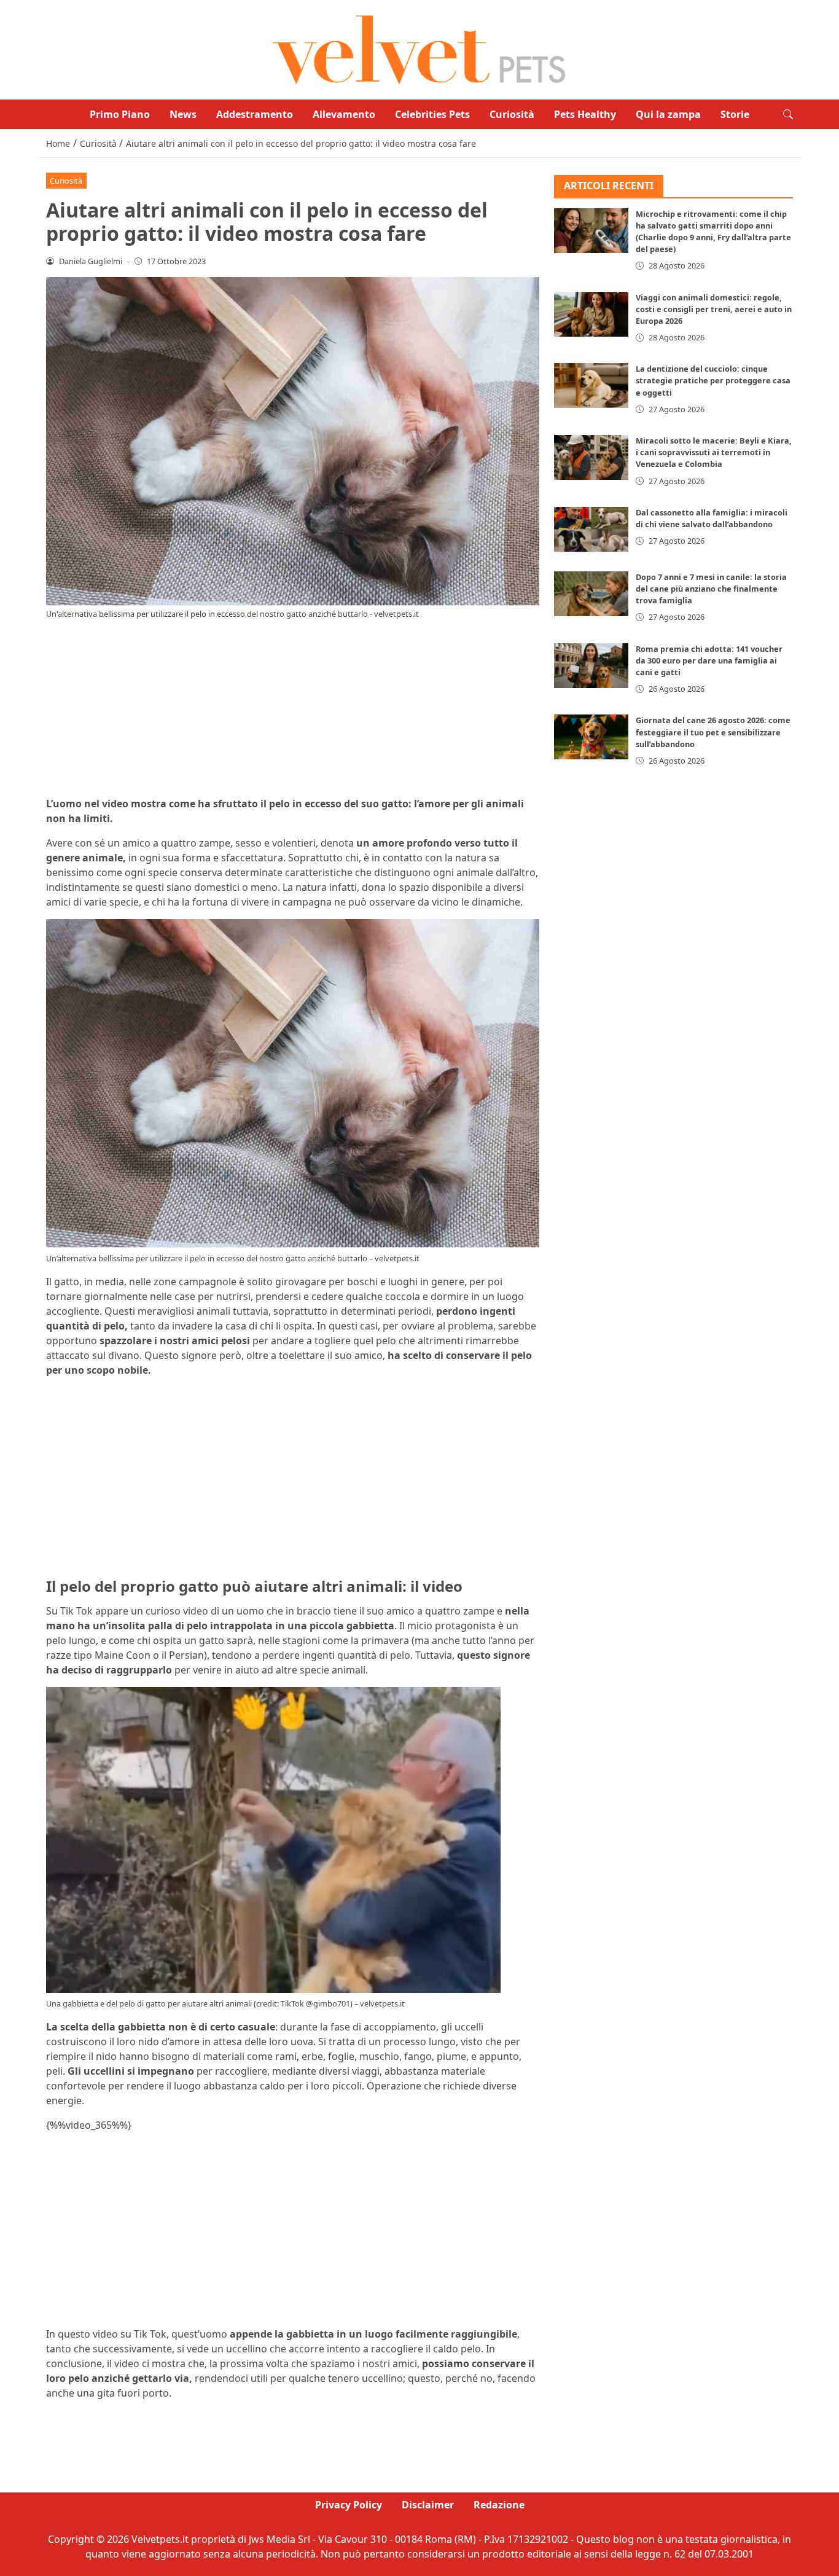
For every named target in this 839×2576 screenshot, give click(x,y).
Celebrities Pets (432, 114)
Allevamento (344, 114)
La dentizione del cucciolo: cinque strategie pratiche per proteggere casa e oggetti (713, 380)
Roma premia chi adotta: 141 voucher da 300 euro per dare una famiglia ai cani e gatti (709, 660)
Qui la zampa (668, 114)
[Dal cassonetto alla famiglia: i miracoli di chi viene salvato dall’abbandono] (591, 529)
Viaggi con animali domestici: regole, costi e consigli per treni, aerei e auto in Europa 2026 (714, 309)
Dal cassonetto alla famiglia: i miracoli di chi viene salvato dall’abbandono (712, 518)
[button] (788, 114)
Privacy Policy (349, 2505)
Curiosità (512, 114)
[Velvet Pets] (419, 49)
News (183, 114)
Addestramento (255, 114)
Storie (735, 114)
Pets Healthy (585, 114)
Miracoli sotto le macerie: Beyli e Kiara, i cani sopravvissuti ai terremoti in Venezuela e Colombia (714, 452)
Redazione (499, 2505)
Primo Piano (120, 114)
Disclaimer (428, 2505)
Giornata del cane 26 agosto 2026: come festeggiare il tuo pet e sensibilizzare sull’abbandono (713, 732)
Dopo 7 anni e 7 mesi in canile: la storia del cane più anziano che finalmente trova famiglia (711, 589)
